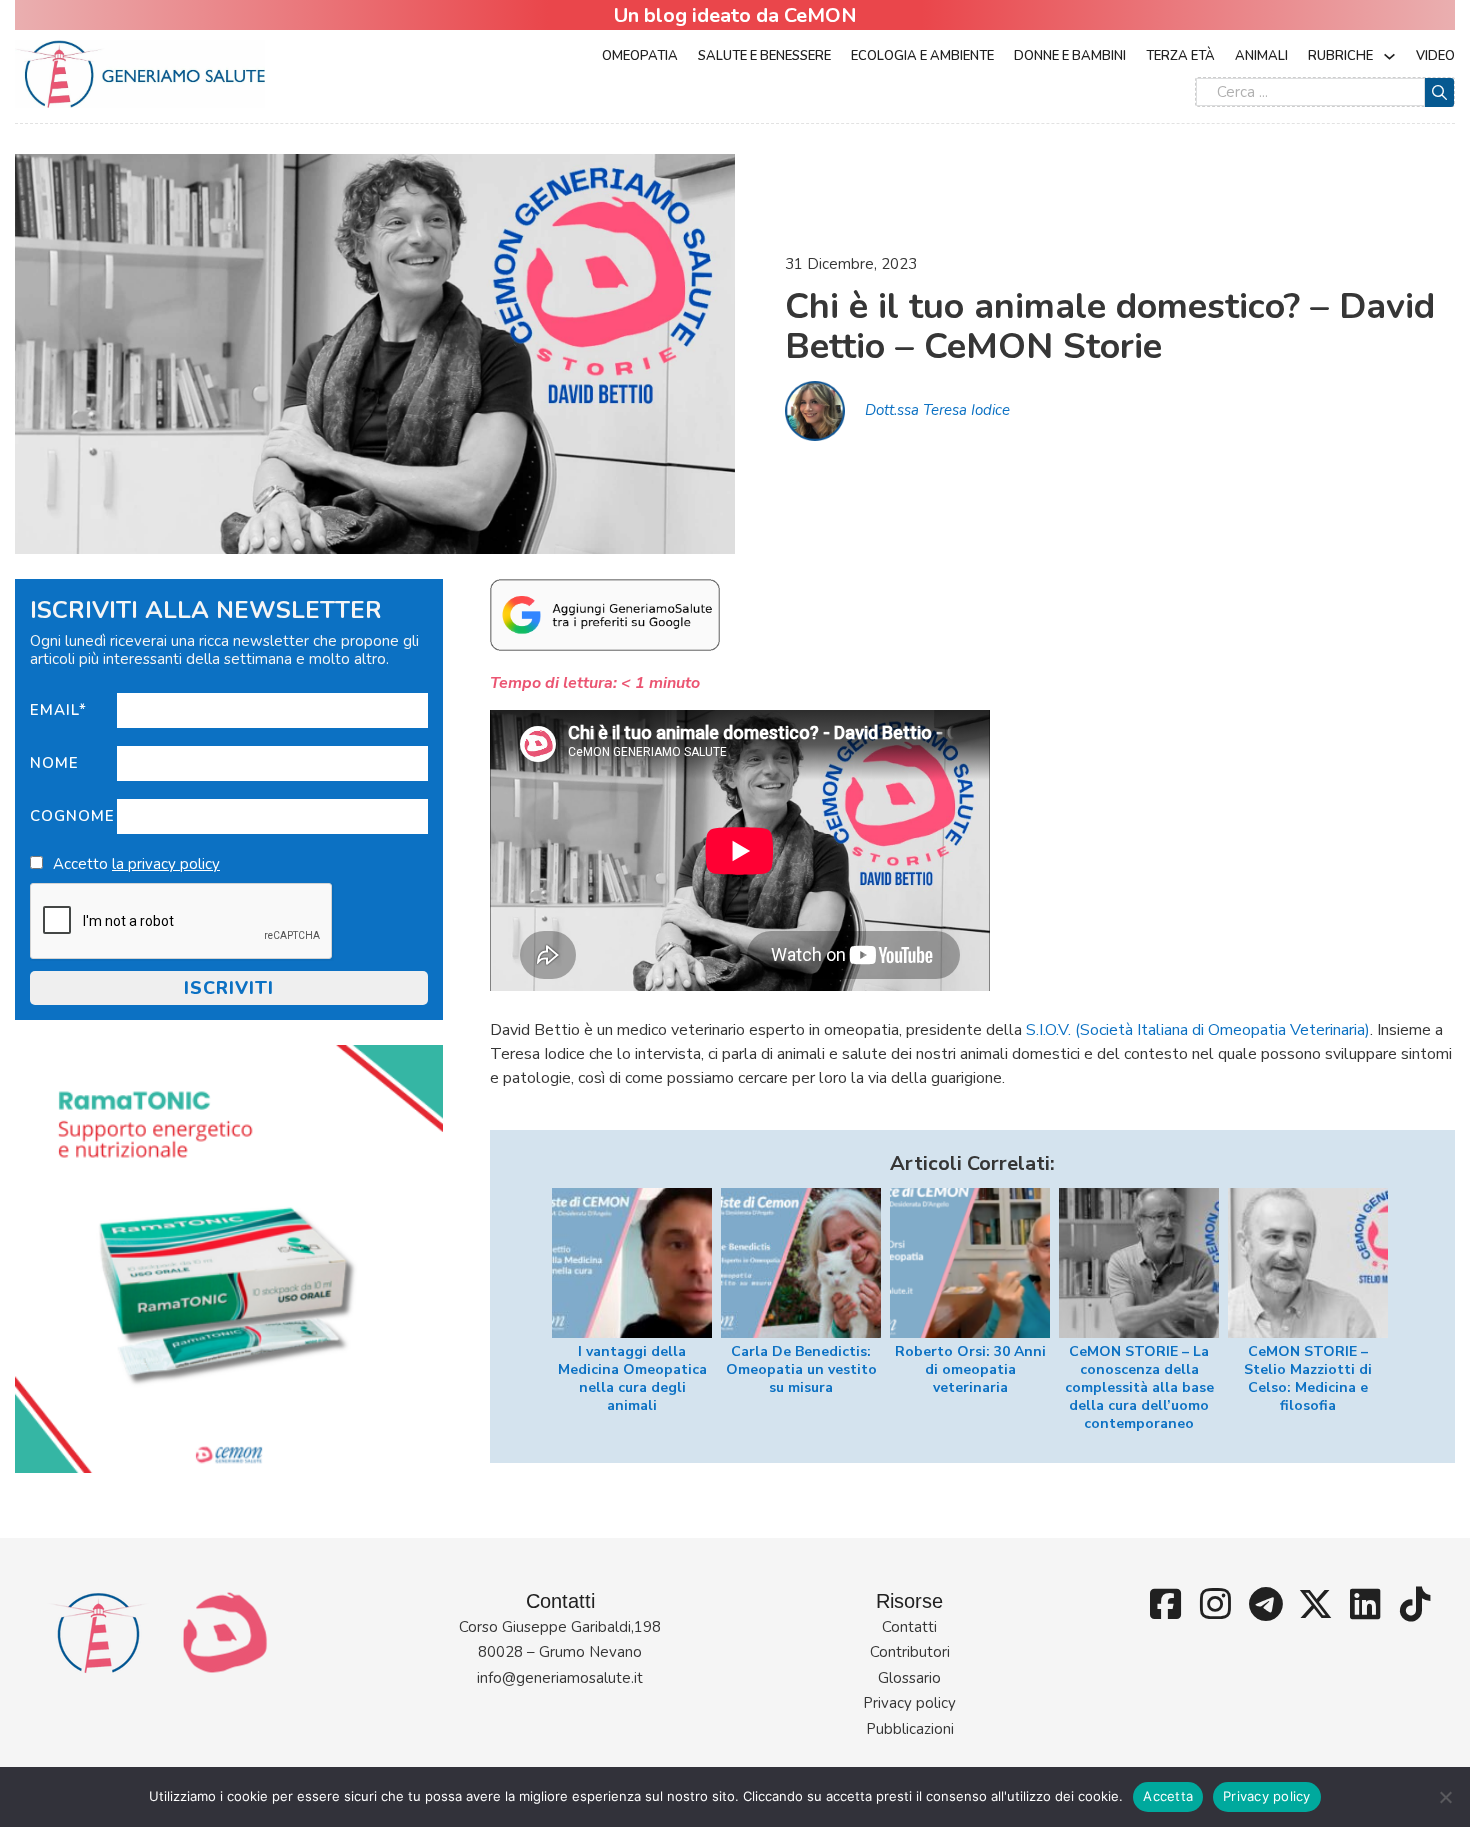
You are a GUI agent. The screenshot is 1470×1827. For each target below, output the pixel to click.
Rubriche (1340, 56)
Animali (1261, 56)
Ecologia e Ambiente (922, 56)
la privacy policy (166, 864)
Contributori (910, 1652)
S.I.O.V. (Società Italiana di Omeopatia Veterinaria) (1198, 1030)
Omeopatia (640, 56)
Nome (54, 763)
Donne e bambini (1070, 56)
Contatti (909, 1627)
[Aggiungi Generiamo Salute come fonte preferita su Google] (605, 614)
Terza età (1180, 56)
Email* (58, 710)
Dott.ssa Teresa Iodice (937, 410)
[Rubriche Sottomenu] (1389, 56)
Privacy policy (909, 1703)
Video (1435, 56)
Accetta (1168, 1796)
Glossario (909, 1678)
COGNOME (72, 816)
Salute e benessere (764, 56)
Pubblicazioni (910, 1729)
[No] (1445, 1797)
